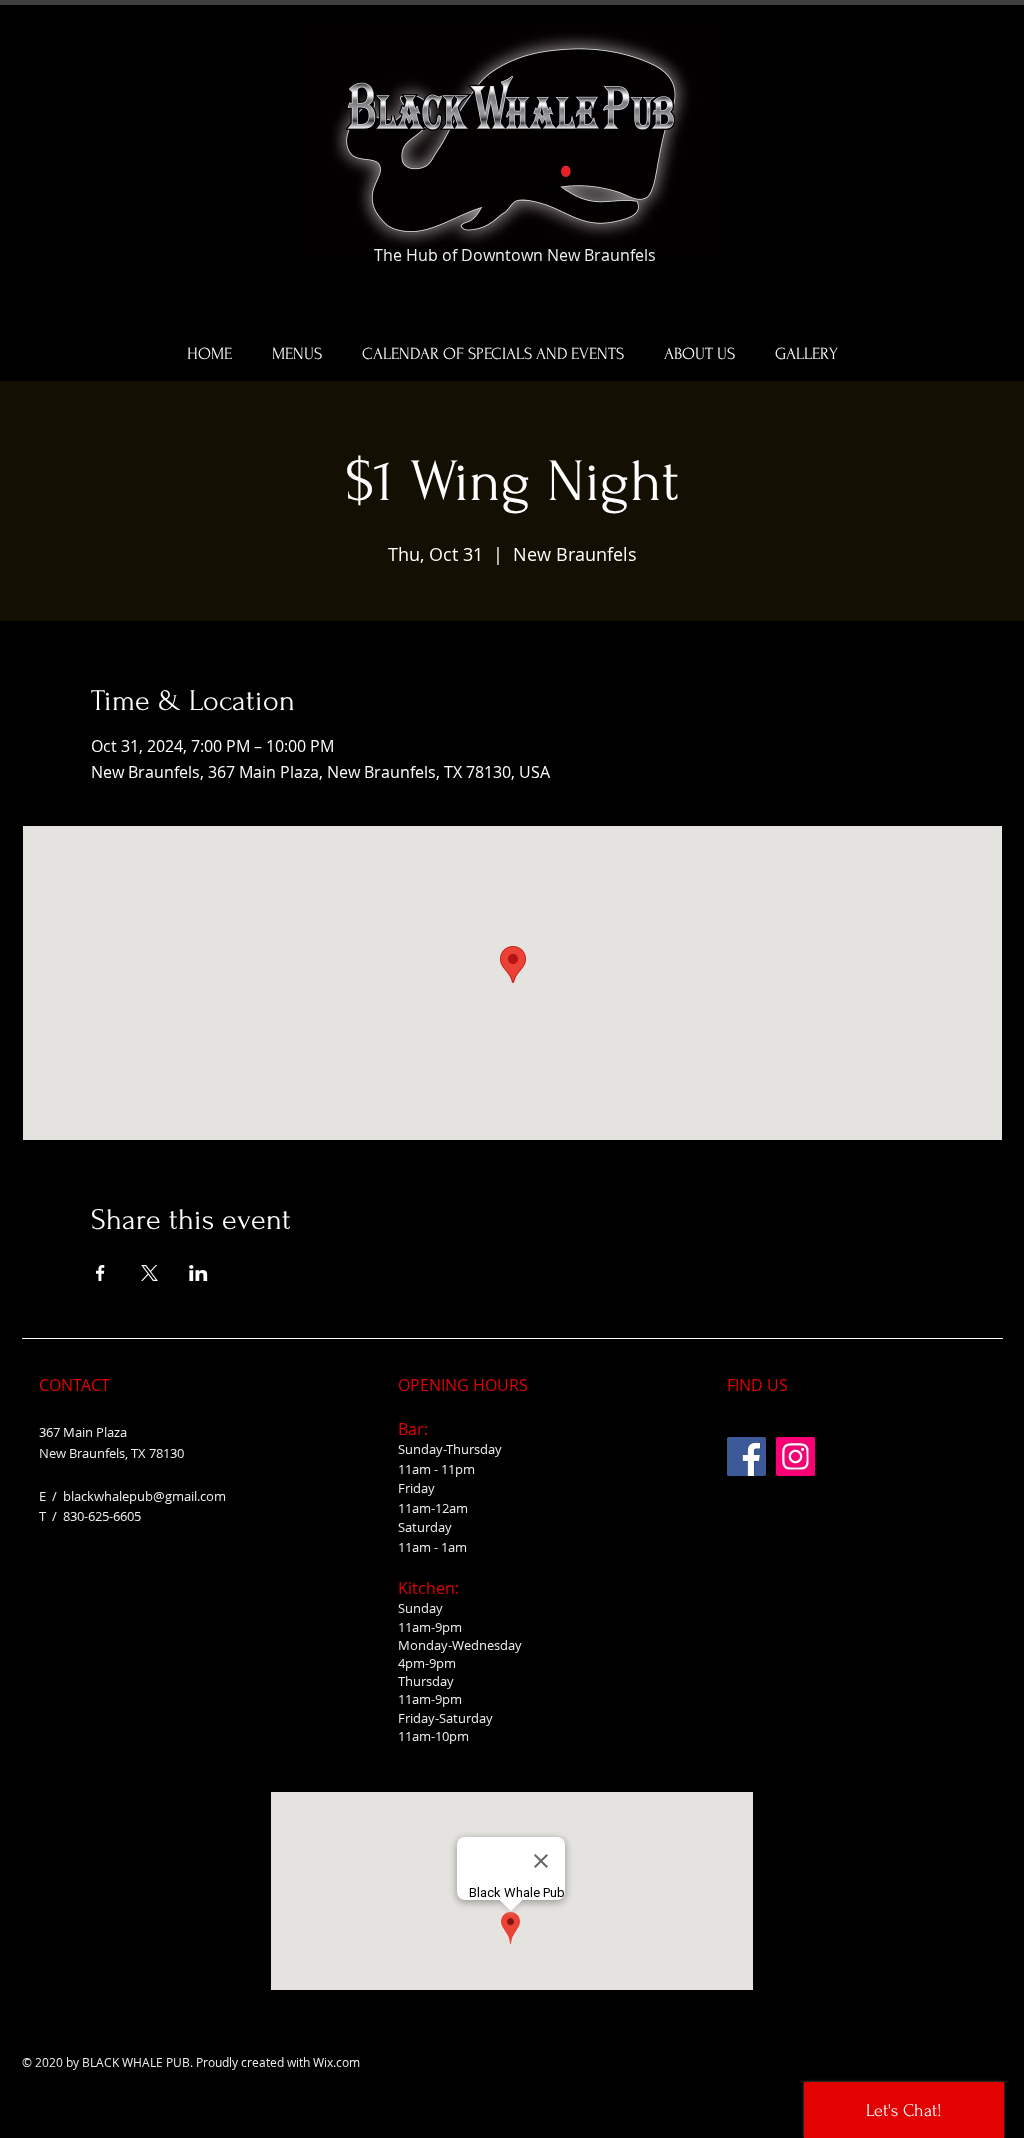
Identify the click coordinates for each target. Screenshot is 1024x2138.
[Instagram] (795, 1456)
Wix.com (336, 2062)
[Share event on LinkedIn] (198, 1273)
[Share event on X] (149, 1273)
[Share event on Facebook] (100, 1273)
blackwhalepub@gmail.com (144, 1496)
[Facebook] (746, 1456)
